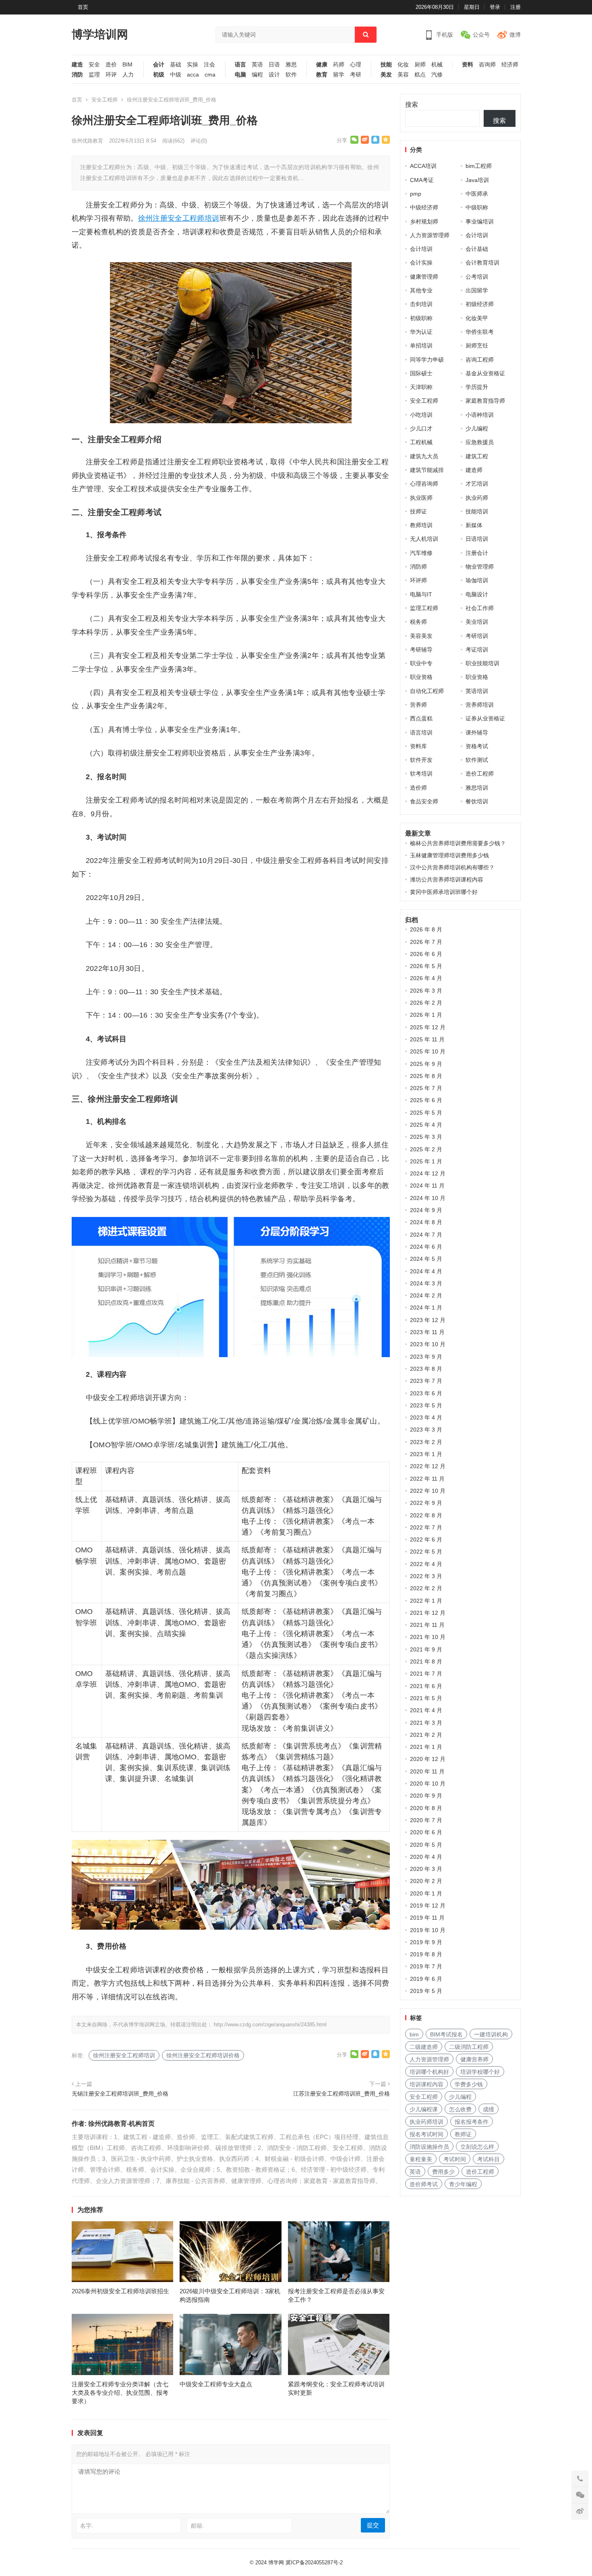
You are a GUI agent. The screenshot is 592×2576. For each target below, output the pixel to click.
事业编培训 (480, 221)
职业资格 (421, 677)
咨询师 (487, 65)
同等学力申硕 (427, 360)
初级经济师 (480, 304)
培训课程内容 (426, 2084)
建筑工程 (477, 456)
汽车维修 (421, 553)
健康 (322, 65)
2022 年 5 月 (426, 1552)
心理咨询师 (424, 484)
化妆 (403, 65)
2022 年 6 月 (426, 1539)
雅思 (291, 65)
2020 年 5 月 (426, 1845)
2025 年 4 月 (426, 1125)
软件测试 (477, 760)
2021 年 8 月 (426, 1661)
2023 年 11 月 (427, 1332)
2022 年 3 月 (426, 1576)
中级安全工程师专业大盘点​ (216, 2384)
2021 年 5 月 (426, 1698)
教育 (322, 75)
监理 (94, 75)
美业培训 (477, 622)
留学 (339, 75)
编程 (257, 75)
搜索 (412, 104)
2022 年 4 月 (426, 1564)
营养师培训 (480, 705)
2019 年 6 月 (426, 1979)
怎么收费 (460, 2109)
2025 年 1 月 (426, 1161)
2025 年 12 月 (428, 1027)
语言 (240, 65)
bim (414, 2034)
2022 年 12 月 (428, 1466)
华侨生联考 (480, 332)
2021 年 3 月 (426, 1723)
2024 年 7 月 (426, 1235)
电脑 (240, 75)
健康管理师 (424, 277)
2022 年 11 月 (427, 1479)
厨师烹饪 (477, 346)
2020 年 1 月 (426, 1893)
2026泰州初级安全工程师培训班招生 (120, 2291)
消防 (77, 75)
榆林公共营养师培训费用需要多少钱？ (458, 843)
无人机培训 (424, 539)
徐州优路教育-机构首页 (121, 2124)
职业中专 (421, 663)
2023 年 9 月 (426, 1357)
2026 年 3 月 (426, 991)
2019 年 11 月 (427, 1918)
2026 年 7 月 (426, 942)
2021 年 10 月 (428, 1637)
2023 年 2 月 (426, 1442)
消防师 (418, 567)
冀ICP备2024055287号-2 (314, 2563)
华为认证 (421, 332)
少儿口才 (421, 428)
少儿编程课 (424, 2109)
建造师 (474, 470)
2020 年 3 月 (426, 1869)
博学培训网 (100, 34)
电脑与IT (421, 594)
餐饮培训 (477, 801)
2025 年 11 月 (427, 1039)
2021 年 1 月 (426, 1747)
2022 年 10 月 (428, 1491)
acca (193, 75)
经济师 (510, 65)
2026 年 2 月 (426, 1003)
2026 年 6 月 (426, 954)
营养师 (418, 705)
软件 (291, 75)
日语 (274, 65)
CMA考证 (422, 180)
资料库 (418, 746)
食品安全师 (424, 801)
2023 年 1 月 (426, 1454)
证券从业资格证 (485, 718)
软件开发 (421, 760)
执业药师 (477, 498)
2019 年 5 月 (426, 1991)
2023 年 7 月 (426, 1381)
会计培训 (477, 235)
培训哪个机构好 (429, 2072)
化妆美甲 (477, 318)
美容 (403, 75)
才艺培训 (477, 484)
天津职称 (421, 387)
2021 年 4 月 (426, 1710)
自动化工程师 (427, 691)
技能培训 (477, 511)
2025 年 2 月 (426, 1149)
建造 (77, 65)
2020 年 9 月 (426, 1796)
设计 (274, 75)
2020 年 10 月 (428, 1784)
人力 (128, 75)
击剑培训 (421, 304)
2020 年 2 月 (426, 1881)
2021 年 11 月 (427, 1625)
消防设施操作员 (429, 2147)
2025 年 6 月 (426, 1100)
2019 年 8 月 (426, 1954)
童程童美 (421, 2159)
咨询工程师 (480, 360)
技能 (386, 65)
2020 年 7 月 (426, 1820)
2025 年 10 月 (428, 1051)
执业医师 (421, 498)
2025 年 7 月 (426, 1088)
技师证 (418, 511)
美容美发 (421, 636)
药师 (339, 65)
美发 (386, 75)
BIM (127, 65)
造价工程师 (480, 774)
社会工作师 (480, 608)
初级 (159, 75)
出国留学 (477, 290)
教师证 (463, 2134)
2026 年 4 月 (426, 978)
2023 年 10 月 (428, 1344)
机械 (437, 65)
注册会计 (477, 553)
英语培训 (477, 691)
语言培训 (421, 732)
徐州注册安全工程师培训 (179, 218)
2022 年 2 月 (426, 1588)
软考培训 (421, 774)
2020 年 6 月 (426, 1832)
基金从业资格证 (485, 373)
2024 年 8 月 (426, 1222)
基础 (176, 65)
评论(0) (199, 141)
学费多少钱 (469, 2084)
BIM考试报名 (446, 2034)
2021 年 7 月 (426, 1674)
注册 (515, 7)
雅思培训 (477, 788)
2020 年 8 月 (426, 1808)
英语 (257, 65)
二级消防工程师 (469, 2047)
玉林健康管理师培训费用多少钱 (449, 855)
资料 (468, 65)
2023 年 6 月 (426, 1393)
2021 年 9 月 (426, 1649)
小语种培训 (480, 415)
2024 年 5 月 (426, 1259)
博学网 (276, 2563)
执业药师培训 (426, 2122)
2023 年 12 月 (428, 1320)
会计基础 (477, 249)
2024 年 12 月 (428, 1173)
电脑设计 (477, 594)
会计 (159, 65)
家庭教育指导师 (485, 401)
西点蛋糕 (421, 718)
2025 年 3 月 (426, 1137)
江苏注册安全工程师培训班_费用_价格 (342, 2094)
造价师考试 (424, 2184)
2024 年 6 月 (426, 1247)
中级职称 (477, 207)
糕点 (420, 75)
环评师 (418, 580)
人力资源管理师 (430, 235)
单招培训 (421, 346)
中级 (176, 75)
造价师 (418, 788)
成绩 (489, 2109)
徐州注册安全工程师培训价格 (203, 2055)
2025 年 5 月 (426, 1113)
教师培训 (421, 525)
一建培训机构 (491, 2034)
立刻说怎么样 (477, 2147)
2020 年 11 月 (427, 1771)
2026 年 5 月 (426, 966)
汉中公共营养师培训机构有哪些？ (452, 867)
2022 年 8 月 (426, 1515)
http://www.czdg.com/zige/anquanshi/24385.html (270, 2025)
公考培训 (477, 277)
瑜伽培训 (477, 580)
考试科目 (489, 2159)
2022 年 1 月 (426, 1601)
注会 (209, 65)
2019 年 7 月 (426, 1966)
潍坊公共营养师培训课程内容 (447, 879)
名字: (87, 2526)
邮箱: (197, 2526)
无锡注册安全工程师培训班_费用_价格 (120, 2094)
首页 (83, 7)
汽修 (437, 75)
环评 (111, 75)
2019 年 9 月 (426, 1942)
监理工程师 (424, 608)
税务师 (418, 622)
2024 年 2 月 (426, 1295)
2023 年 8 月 (426, 1369)
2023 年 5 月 (426, 1405)
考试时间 (455, 2159)
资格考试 (477, 746)
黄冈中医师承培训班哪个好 (444, 892)
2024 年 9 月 (426, 1210)
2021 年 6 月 (426, 1686)
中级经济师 (424, 207)
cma (210, 75)
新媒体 (474, 525)
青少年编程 (463, 2184)
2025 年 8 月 (426, 1076)
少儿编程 (477, 428)
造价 (111, 65)
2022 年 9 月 (426, 1503)
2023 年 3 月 (426, 1430)
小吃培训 (421, 415)
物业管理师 (480, 567)
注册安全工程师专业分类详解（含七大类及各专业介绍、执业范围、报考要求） (120, 2393)
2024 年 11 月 (427, 1186)
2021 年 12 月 (428, 1613)
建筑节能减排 (427, 470)
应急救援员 (480, 442)
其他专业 (421, 290)
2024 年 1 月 (426, 1308)
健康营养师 (474, 2059)
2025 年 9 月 (426, 1064)
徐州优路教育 (87, 141)
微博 (515, 35)
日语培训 (477, 539)
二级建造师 (424, 2047)
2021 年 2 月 (426, 1735)
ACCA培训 (423, 166)
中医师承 (477, 194)
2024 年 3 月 (426, 1283)
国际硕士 (421, 373)
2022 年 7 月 (426, 1527)
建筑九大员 (424, 456)
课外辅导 (477, 732)
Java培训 (477, 180)
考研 (356, 75)
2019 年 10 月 (428, 1930)
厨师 (420, 65)
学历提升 (477, 387)
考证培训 (477, 650)
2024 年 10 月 (428, 1198)
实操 (193, 65)
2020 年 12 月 (428, 1759)
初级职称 (421, 318)
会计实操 (421, 263)
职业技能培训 (482, 663)
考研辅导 (421, 650)
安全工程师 (105, 100)
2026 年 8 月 (426, 929)
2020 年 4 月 (426, 1857)
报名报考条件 (472, 2122)
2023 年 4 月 (426, 1417)
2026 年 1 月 (426, 1015)
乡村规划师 (424, 221)
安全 (94, 65)
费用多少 (443, 2172)
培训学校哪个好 (480, 2072)
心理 (356, 65)
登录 (495, 7)
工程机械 (421, 442)
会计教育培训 (482, 263)
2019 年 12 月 (428, 1906)
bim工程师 (479, 166)
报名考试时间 (426, 2134)
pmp (416, 194)
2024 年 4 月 (426, 1271)
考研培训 (477, 636)
